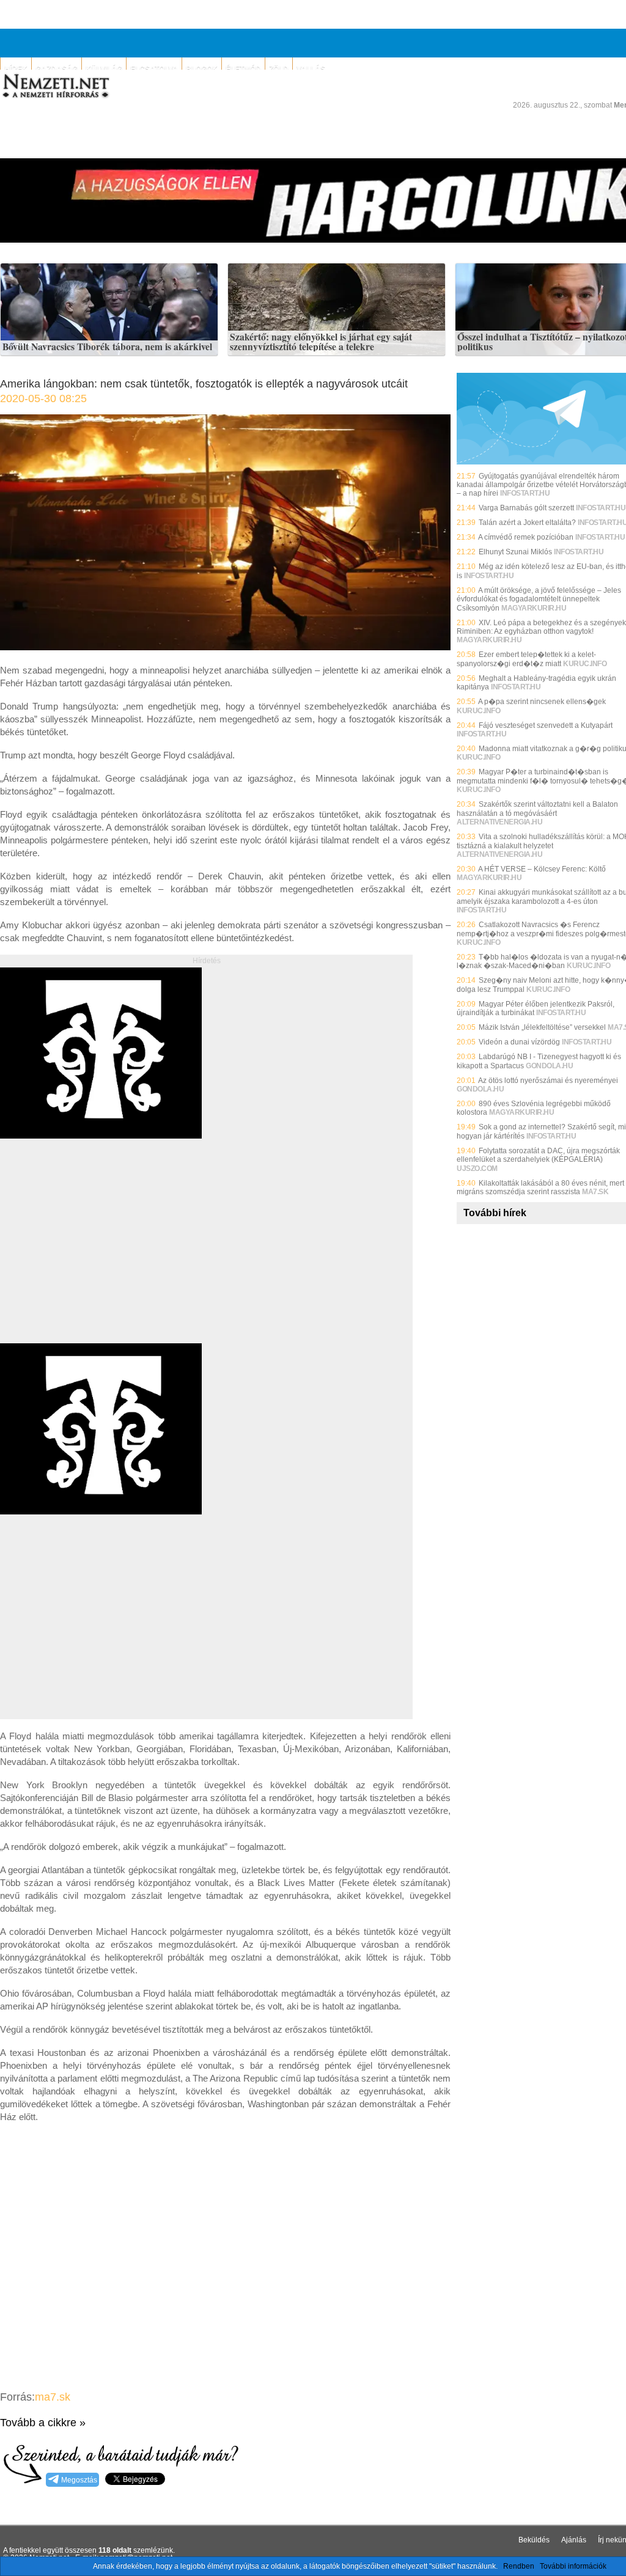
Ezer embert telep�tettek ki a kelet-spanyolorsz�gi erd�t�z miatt (526, 659)
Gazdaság (57, 69)
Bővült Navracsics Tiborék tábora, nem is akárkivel (107, 347)
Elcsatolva (154, 69)
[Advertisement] (103, 1255)
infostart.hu (525, 493)
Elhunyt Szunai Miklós (515, 552)
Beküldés (534, 2540)
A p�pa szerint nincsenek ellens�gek (542, 702)
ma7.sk (53, 2397)
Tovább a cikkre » (43, 2423)
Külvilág (104, 69)
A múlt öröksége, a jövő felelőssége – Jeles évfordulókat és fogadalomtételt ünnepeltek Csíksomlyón (539, 599)
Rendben (519, 2566)
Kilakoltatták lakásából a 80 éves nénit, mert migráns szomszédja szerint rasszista (540, 1187)
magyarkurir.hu (534, 608)
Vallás (311, 69)
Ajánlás (574, 2540)
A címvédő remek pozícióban (526, 537)
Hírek (16, 69)
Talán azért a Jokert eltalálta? (527, 523)
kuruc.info (585, 664)
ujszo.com (477, 1169)
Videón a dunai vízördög (519, 1042)
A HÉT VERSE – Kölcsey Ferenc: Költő (542, 869)
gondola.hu (549, 1066)
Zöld (279, 69)
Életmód (243, 69)
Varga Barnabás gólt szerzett (526, 508)
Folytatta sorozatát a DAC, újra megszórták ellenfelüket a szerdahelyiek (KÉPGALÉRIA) (538, 1155)
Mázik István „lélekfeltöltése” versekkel (542, 1027)
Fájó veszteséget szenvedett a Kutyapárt (546, 725)
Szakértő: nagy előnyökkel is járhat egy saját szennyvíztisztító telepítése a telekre (321, 342)
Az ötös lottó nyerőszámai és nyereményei (548, 1081)
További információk (573, 2566)
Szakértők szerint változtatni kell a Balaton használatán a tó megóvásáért (537, 809)
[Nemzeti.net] (55, 86)
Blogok (202, 69)
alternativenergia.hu (499, 822)
